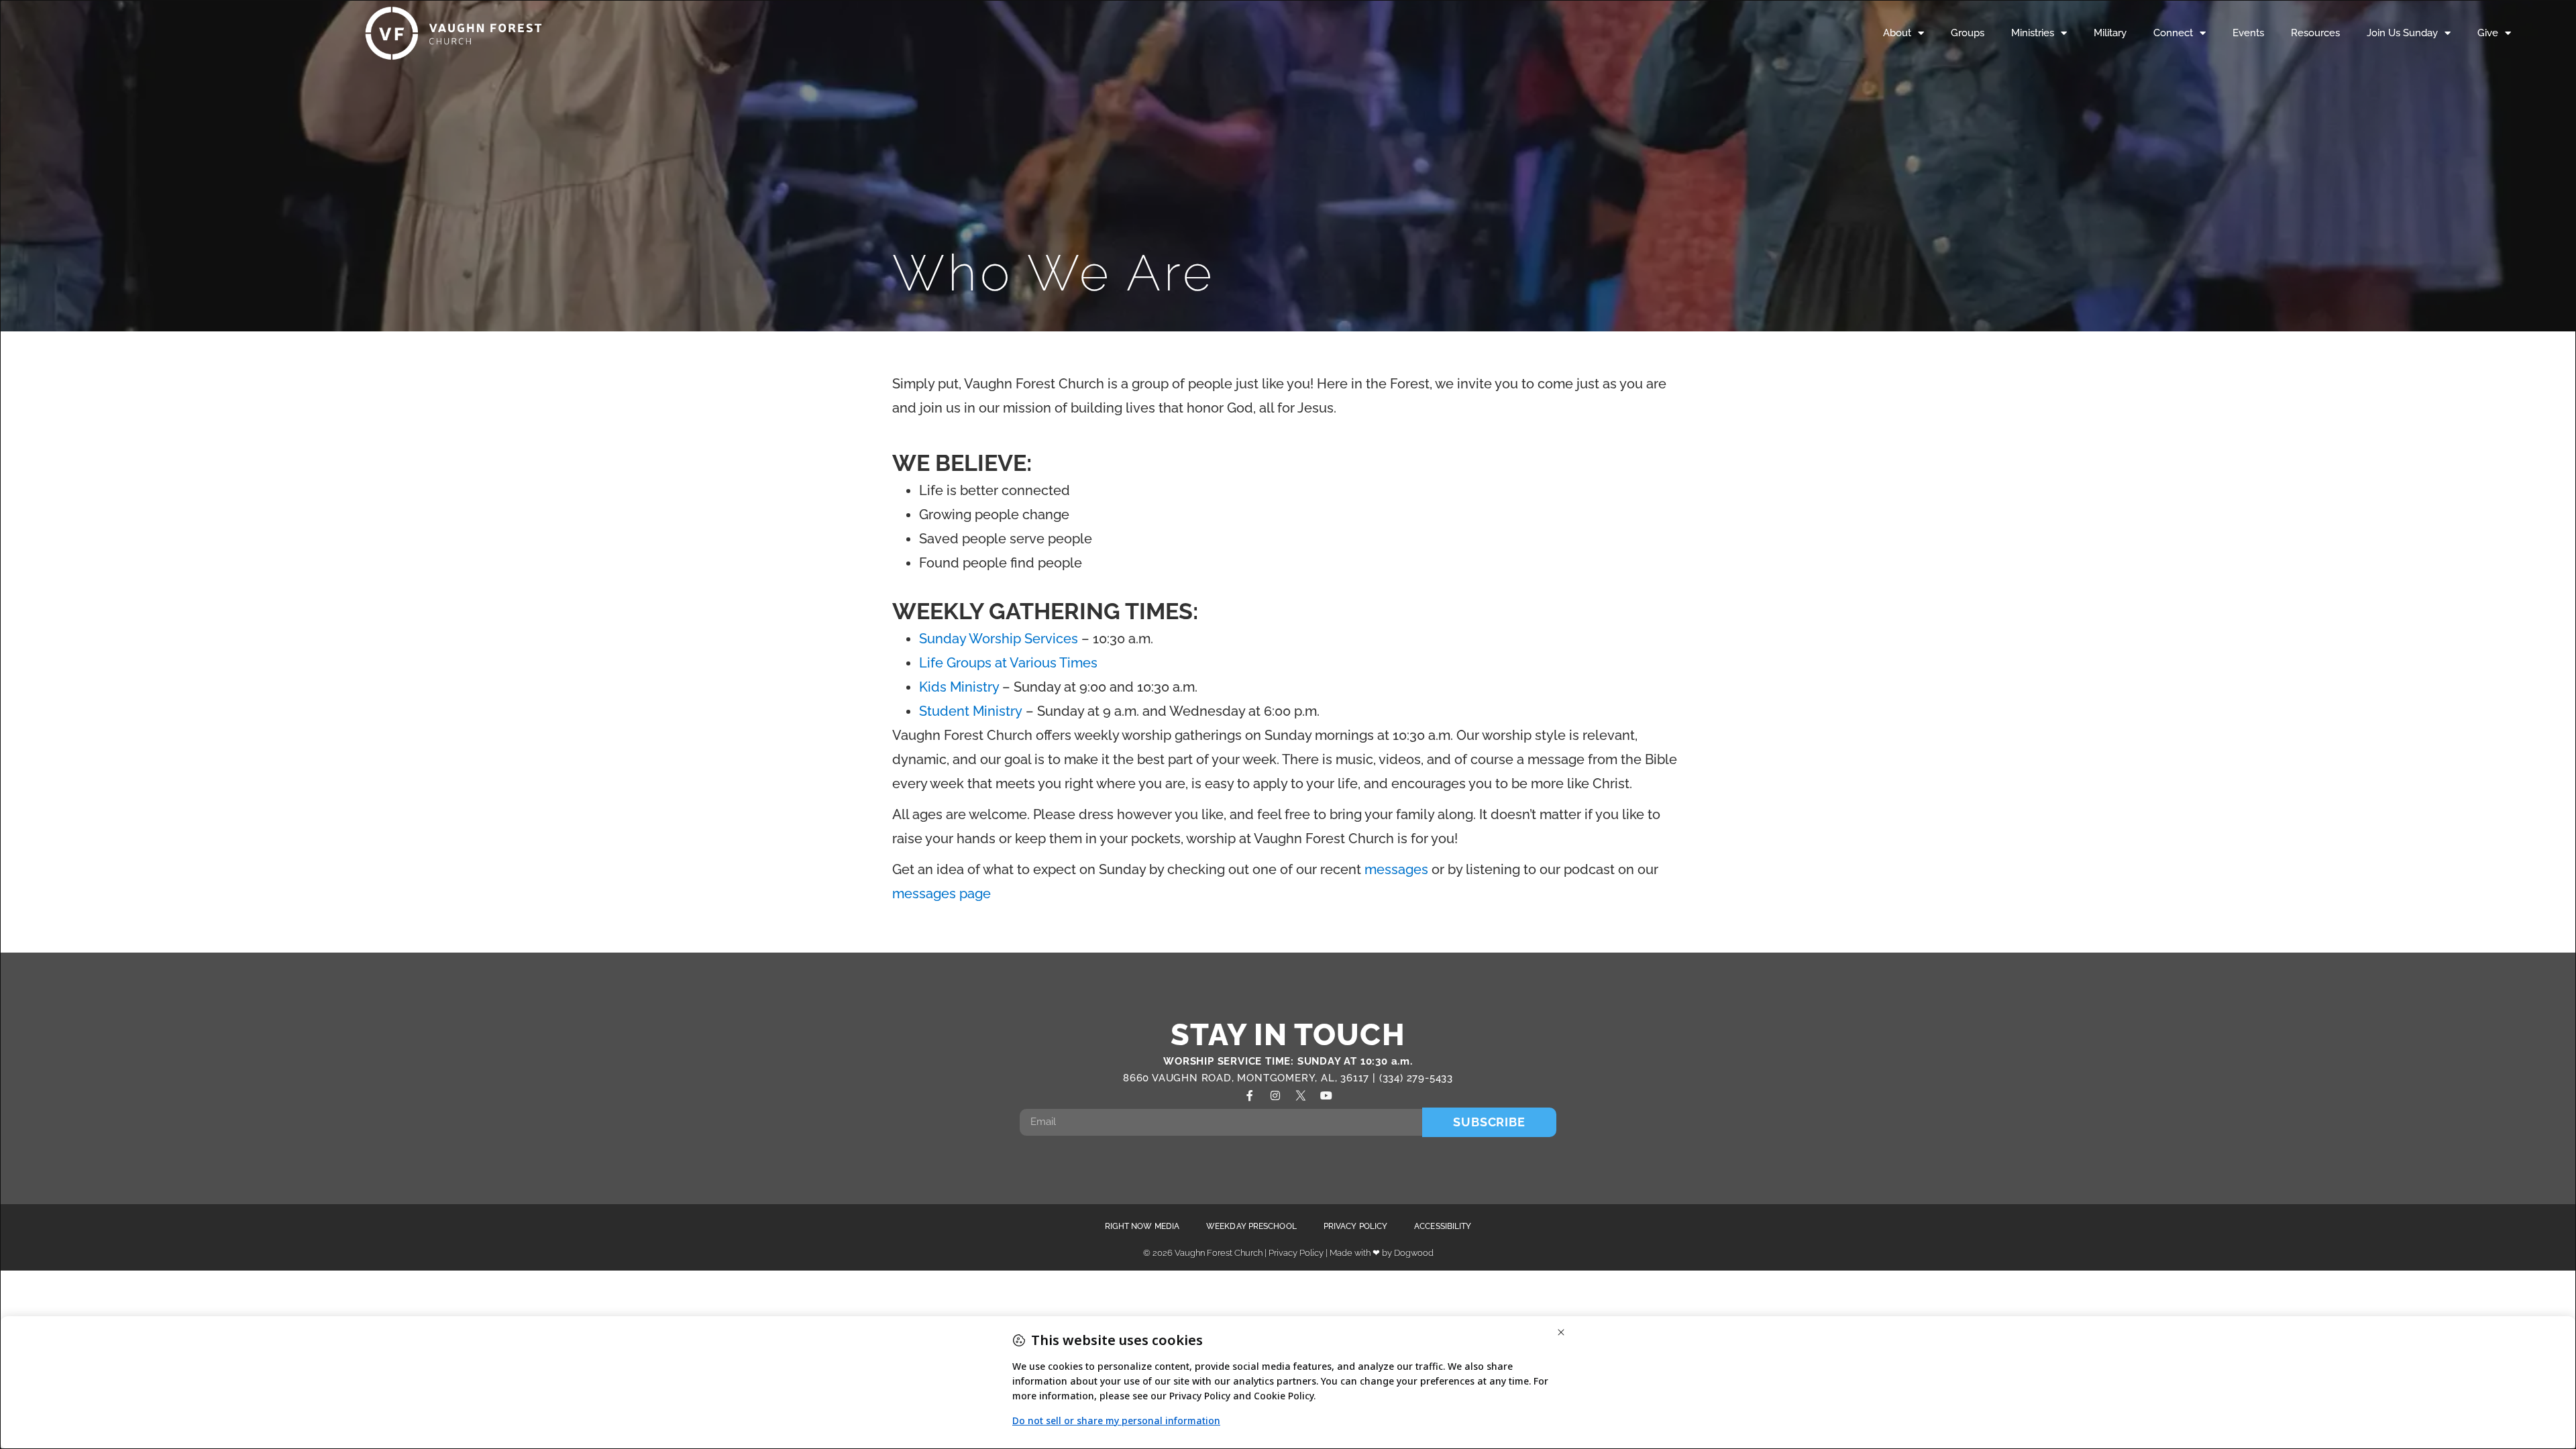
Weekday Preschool (1251, 1226)
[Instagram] (1275, 1095)
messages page (942, 894)
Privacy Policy (1355, 1226)
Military (2110, 33)
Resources (2315, 33)
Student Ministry (971, 711)
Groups (1968, 33)
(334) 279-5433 (1416, 1078)
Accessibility (1443, 1226)
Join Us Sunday (2402, 33)
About (1897, 33)
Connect (2173, 33)
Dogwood (1414, 1253)
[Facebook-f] (1250, 1095)
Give (2488, 33)
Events (2248, 33)
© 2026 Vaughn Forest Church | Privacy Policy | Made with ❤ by (1269, 1253)
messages (1396, 869)
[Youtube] (1326, 1095)
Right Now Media (1142, 1226)
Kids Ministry (959, 687)
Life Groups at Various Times (1008, 663)
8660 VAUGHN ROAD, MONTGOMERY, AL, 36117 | (1251, 1078)
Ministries (2033, 33)
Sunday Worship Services (999, 639)
